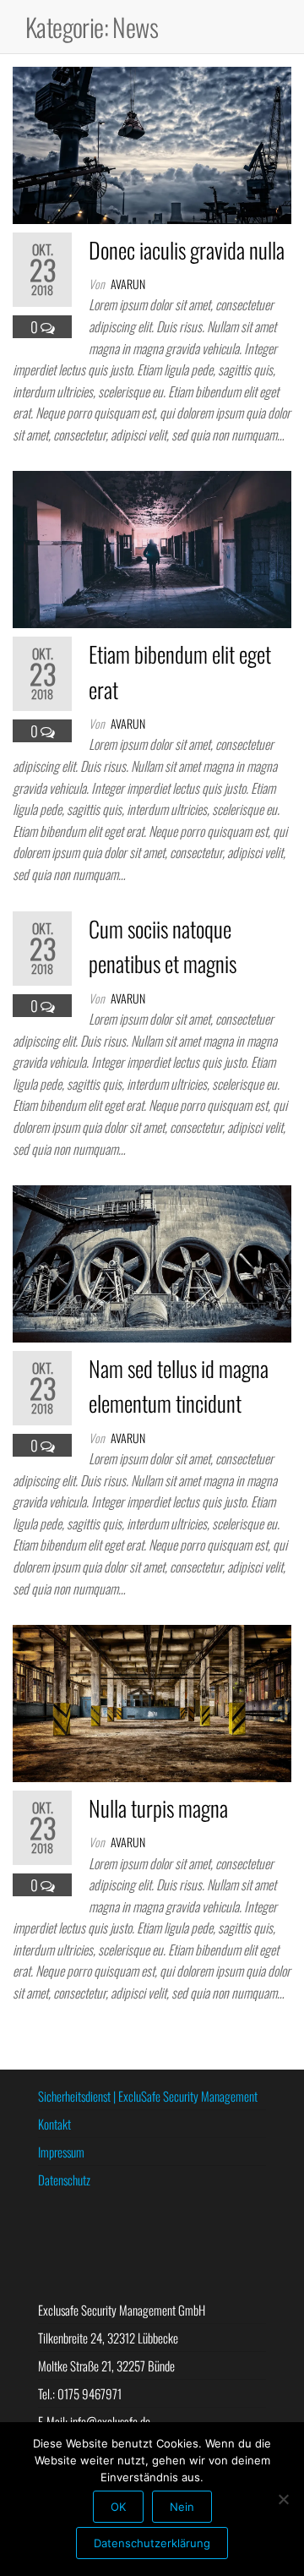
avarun (128, 284)
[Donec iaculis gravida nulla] (152, 143)
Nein (182, 2507)
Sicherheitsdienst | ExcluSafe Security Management (148, 2096)
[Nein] (283, 2499)
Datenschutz (64, 2179)
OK (118, 2507)
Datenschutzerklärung (152, 2543)
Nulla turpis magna (158, 1808)
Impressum (61, 2152)
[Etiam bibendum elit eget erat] (152, 547)
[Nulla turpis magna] (152, 1701)
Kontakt (54, 2124)
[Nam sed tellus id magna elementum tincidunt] (152, 1262)
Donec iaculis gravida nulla (187, 250)
